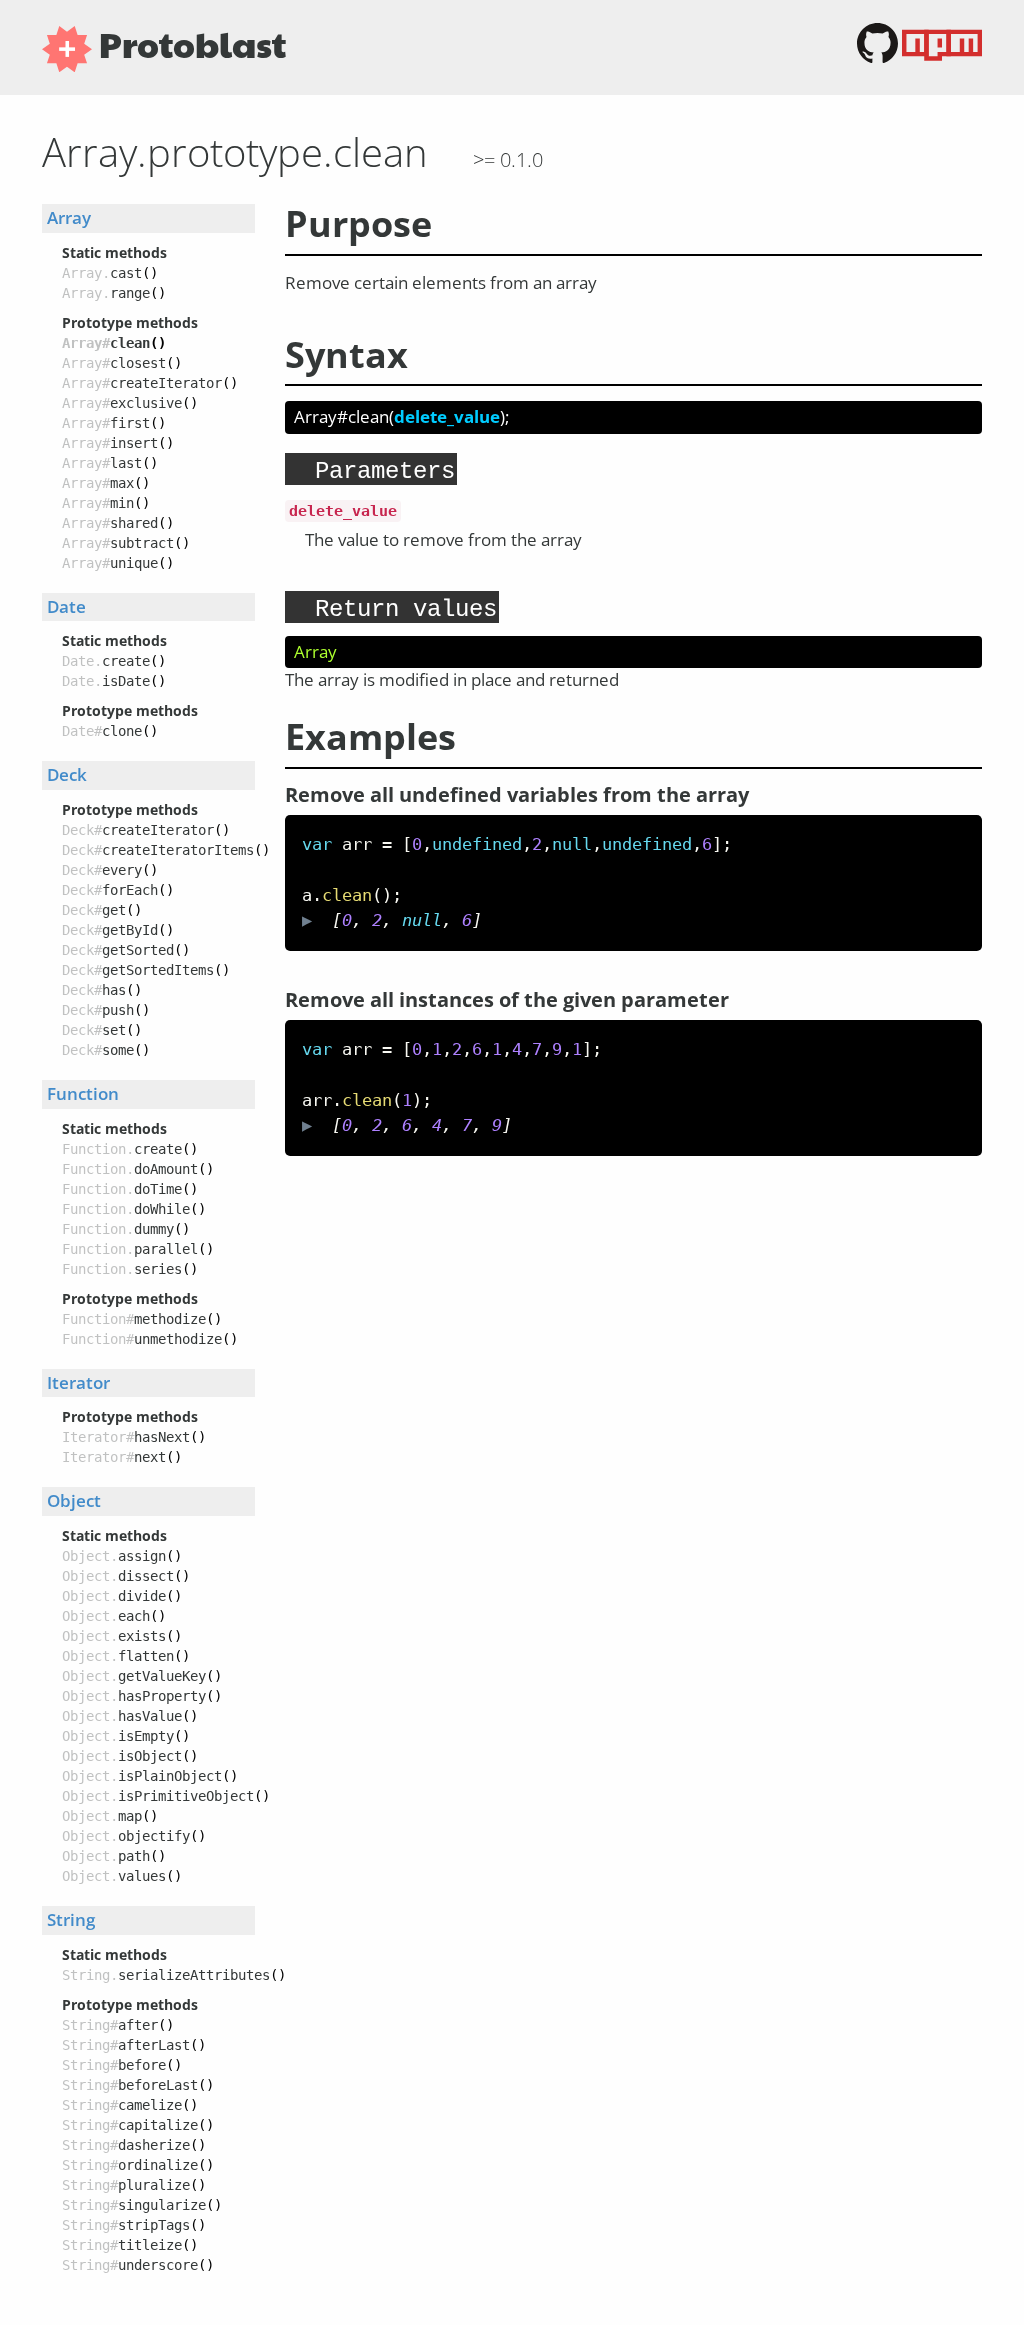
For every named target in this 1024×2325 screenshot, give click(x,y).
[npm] (942, 57)
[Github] (879, 57)
